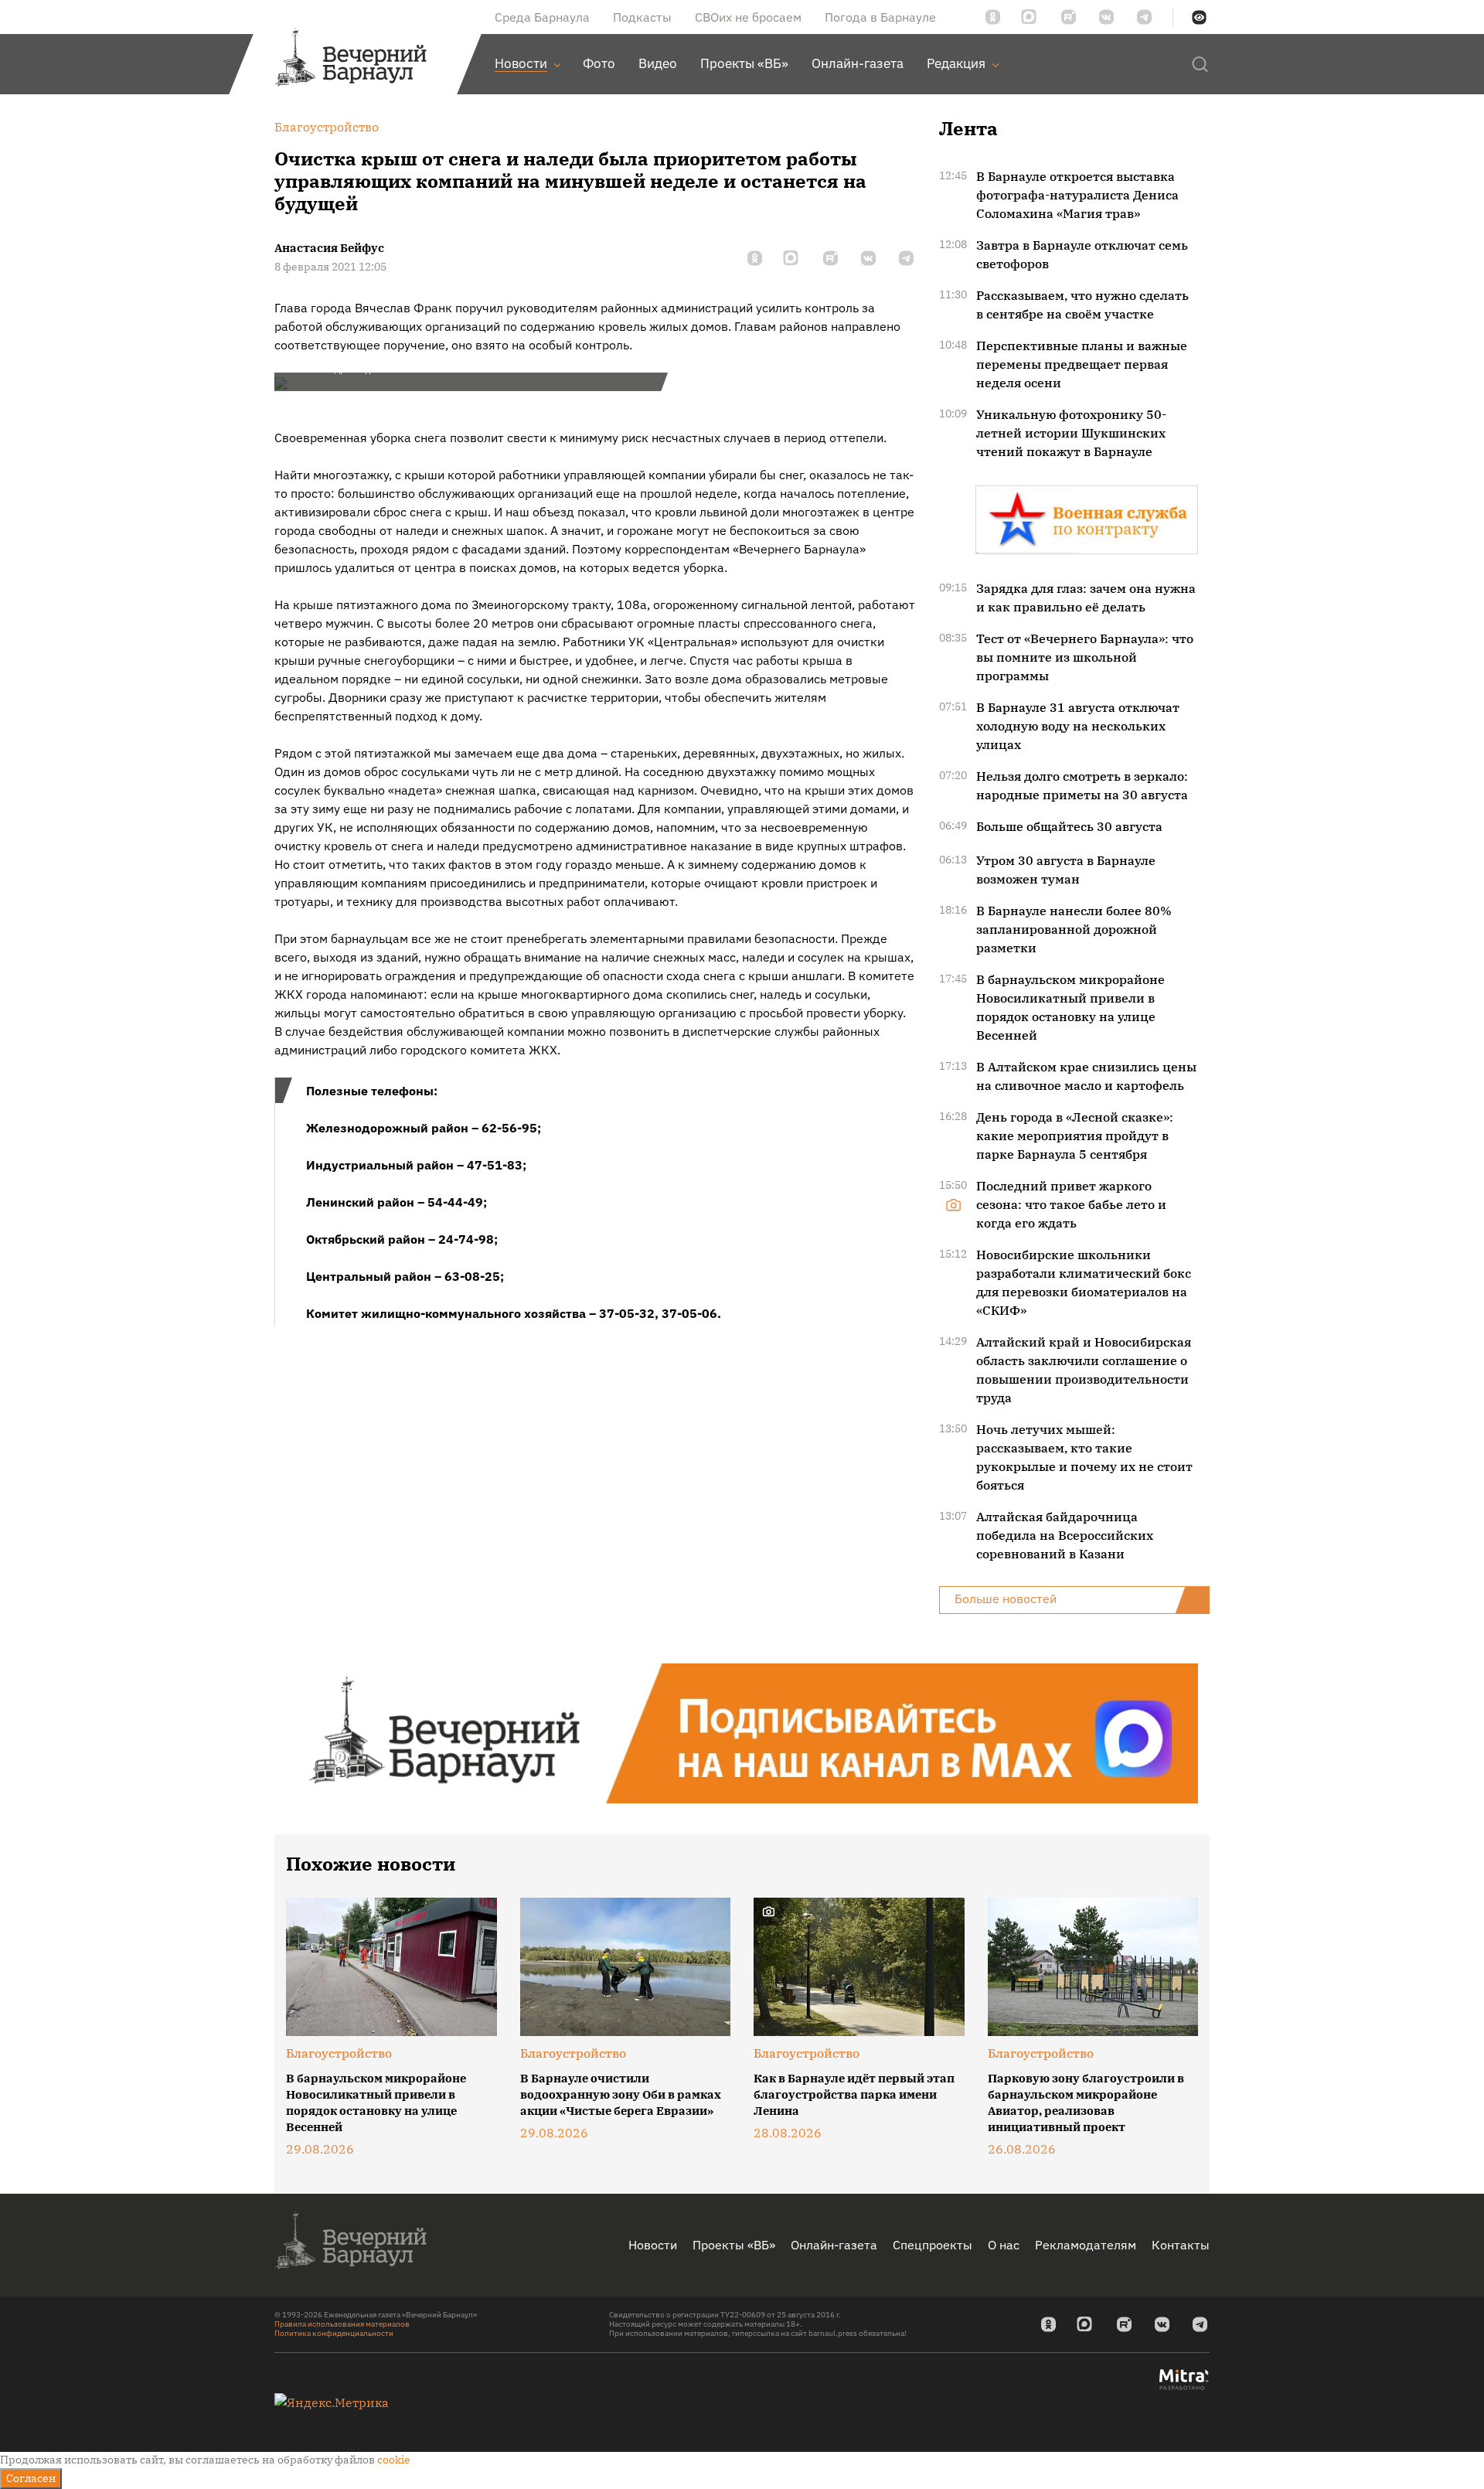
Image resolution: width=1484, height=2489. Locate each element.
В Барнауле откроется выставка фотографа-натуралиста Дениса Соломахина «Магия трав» (1077, 195)
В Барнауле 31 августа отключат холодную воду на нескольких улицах (1078, 726)
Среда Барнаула (542, 17)
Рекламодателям (1086, 2245)
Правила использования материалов (342, 2324)
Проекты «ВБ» (734, 2245)
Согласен (31, 2478)
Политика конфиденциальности (334, 2333)
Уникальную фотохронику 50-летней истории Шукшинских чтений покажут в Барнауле (1071, 433)
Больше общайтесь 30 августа (1069, 826)
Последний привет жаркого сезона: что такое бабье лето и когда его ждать (1071, 1204)
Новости (653, 2245)
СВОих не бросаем (748, 17)
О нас (1004, 2245)
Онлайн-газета (834, 2245)
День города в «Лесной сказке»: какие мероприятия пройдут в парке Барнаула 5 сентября (1075, 1136)
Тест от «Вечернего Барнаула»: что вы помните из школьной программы (1085, 657)
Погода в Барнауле (880, 17)
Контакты (1181, 2245)
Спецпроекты (933, 2245)
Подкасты (642, 17)
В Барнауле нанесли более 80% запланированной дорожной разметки (1074, 929)
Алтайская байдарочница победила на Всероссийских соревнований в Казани (1065, 1535)
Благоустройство (339, 2053)
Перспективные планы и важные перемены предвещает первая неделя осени (1082, 364)
